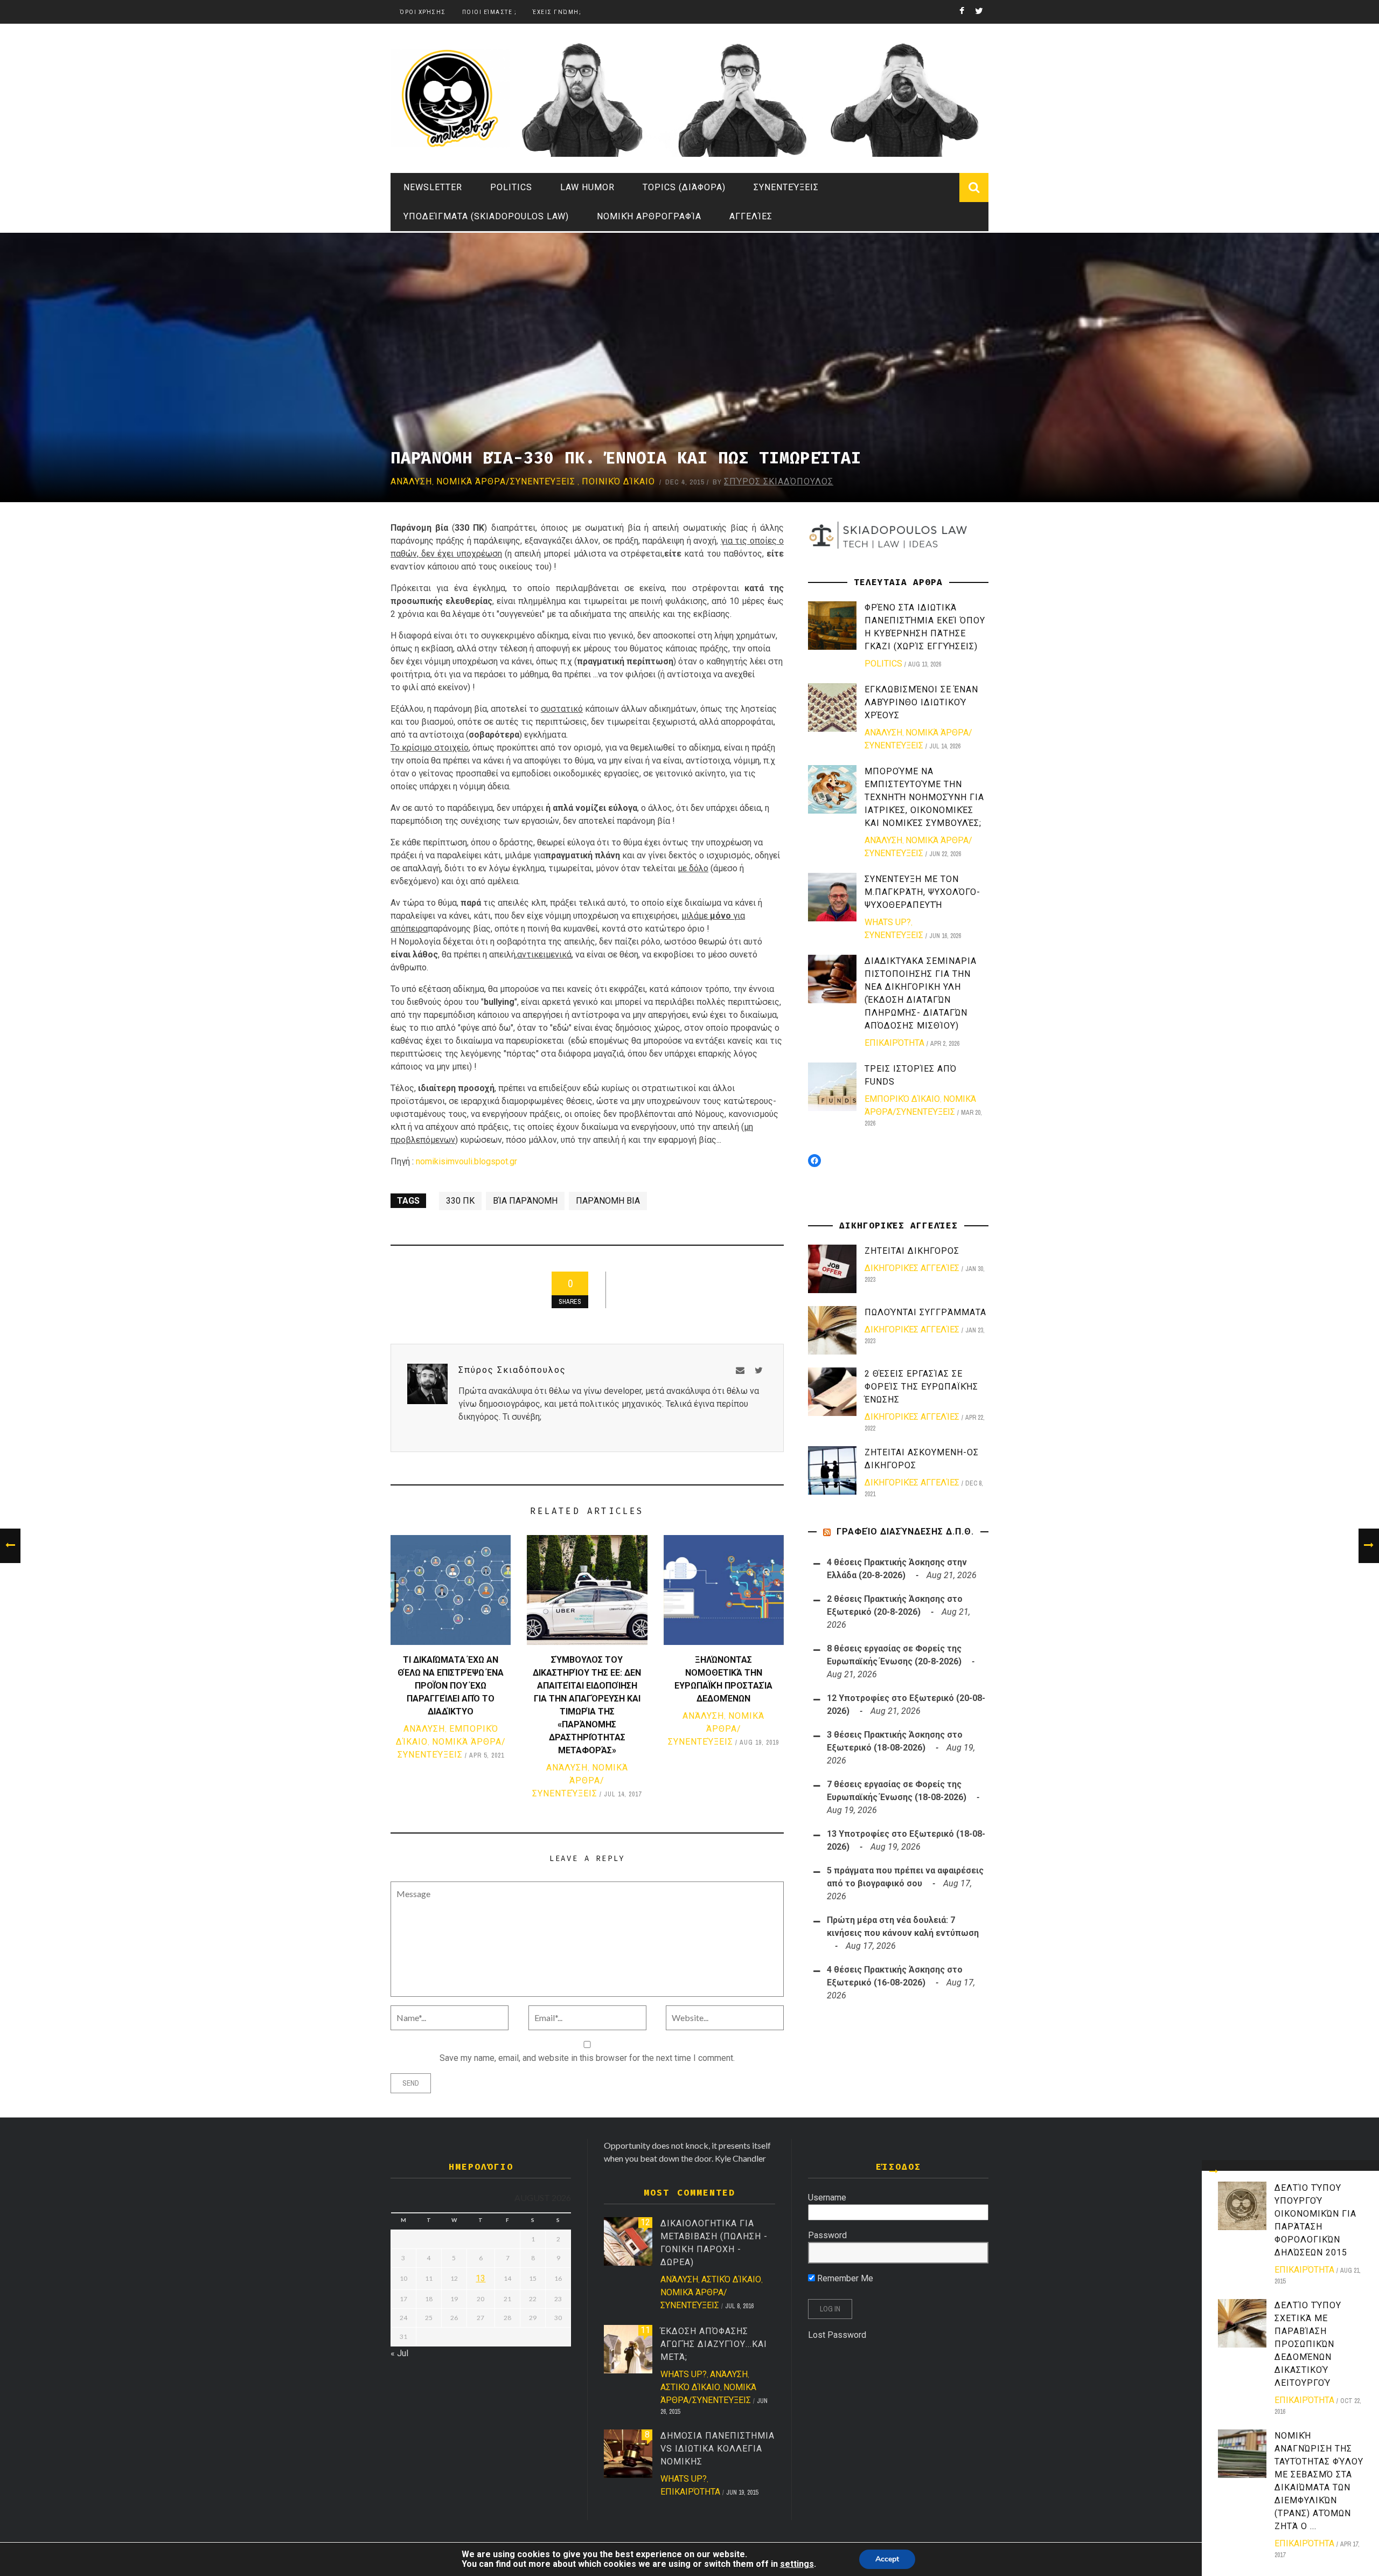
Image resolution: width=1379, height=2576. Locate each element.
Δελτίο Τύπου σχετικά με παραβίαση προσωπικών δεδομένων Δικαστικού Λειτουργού (1308, 2344)
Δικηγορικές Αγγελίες (912, 1268)
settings (797, 2564)
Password (827, 2235)
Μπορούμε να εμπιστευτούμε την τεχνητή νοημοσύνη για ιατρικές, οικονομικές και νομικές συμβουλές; (924, 797)
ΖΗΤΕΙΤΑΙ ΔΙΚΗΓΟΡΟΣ (912, 1251)
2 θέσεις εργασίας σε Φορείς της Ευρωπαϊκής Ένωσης (921, 1387)
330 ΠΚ (460, 1201)
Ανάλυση (411, 481)
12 (645, 2222)
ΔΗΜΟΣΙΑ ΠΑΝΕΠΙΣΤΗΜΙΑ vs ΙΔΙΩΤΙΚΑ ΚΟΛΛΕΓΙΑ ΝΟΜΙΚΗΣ (718, 2449)
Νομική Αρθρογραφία (649, 216)
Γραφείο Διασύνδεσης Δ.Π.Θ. (905, 1532)
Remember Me (844, 2278)
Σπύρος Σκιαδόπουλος (779, 481)
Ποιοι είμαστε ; (490, 12)
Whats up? (888, 922)
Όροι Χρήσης (423, 12)
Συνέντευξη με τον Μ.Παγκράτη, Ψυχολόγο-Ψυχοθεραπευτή (922, 892)
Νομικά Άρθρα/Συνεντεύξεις (506, 481)
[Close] (1214, 2172)
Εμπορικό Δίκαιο (902, 1099)
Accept (887, 2559)
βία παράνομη (525, 1201)
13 (480, 2278)
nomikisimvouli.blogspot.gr (466, 1161)
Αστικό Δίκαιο (731, 2279)
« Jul (399, 2353)
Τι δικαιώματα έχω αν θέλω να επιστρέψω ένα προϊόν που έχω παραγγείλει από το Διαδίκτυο (451, 1686)
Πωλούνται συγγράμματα (925, 1312)
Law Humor (587, 187)
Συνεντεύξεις (786, 187)
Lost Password (837, 2335)
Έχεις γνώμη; (557, 12)
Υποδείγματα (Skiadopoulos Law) (486, 216)
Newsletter (433, 187)
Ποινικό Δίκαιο (618, 481)
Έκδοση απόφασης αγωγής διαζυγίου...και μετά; (714, 2344)
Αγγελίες (751, 216)
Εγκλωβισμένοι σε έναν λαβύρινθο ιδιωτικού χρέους (921, 702)
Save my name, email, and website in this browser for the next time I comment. (587, 2058)
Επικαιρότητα (1304, 2270)
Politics (511, 187)
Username (827, 2197)
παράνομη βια (608, 1201)
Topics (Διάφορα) (684, 187)
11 (645, 2330)
